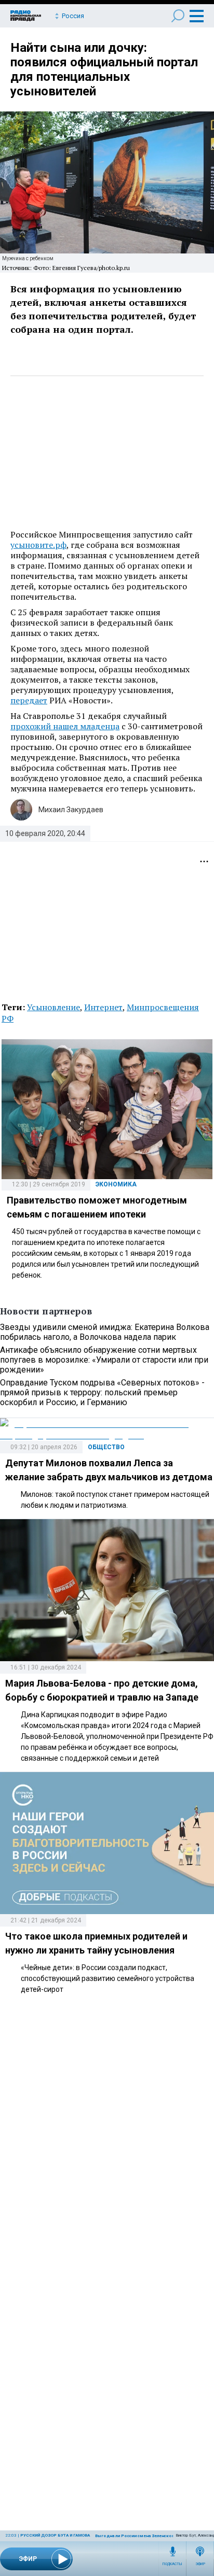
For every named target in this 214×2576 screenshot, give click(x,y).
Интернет (103, 1007)
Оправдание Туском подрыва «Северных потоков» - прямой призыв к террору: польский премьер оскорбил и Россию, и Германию (102, 1392)
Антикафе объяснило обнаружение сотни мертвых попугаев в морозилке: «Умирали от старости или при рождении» (104, 1360)
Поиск (178, 16)
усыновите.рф (38, 545)
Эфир (200, 2564)
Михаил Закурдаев (71, 810)
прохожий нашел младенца (65, 726)
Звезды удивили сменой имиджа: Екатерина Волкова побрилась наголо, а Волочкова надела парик (105, 1332)
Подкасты (172, 2564)
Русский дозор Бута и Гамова (55, 2535)
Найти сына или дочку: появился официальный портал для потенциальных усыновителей (104, 69)
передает (29, 700)
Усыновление (53, 1007)
